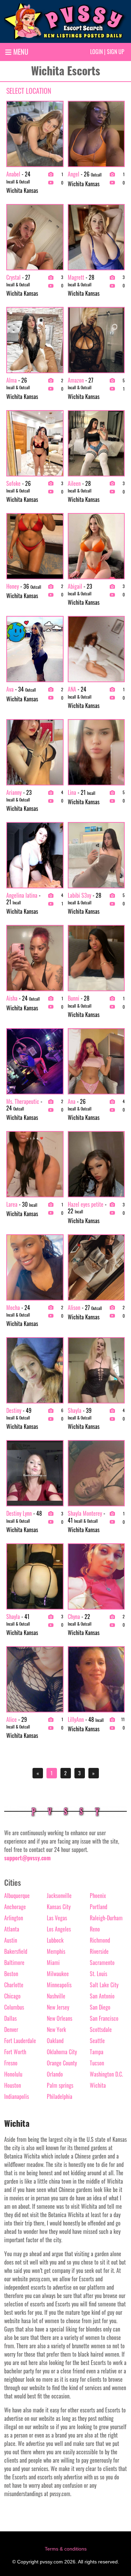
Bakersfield (16, 1951)
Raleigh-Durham (106, 1918)
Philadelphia (60, 2096)
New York (56, 2029)
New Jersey (58, 2007)
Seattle (97, 2041)
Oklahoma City (62, 2052)
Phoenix (98, 1896)
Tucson (97, 2063)
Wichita (98, 2085)
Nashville (56, 1996)
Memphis (56, 1951)
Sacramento (102, 1963)
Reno (95, 1929)
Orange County (62, 2063)
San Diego (100, 2007)
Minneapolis (59, 1985)
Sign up (116, 52)
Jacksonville (59, 1896)
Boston (11, 1974)
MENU (20, 52)
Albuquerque (17, 1896)
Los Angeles (59, 1929)
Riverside (99, 1951)
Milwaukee (58, 1974)
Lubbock (55, 1940)
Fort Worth (15, 2052)
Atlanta (12, 1929)
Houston (13, 2085)
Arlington (14, 1918)
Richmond (100, 1940)
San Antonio (102, 1996)
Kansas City (59, 1907)
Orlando (55, 2074)
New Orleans (60, 2018)
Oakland (55, 2041)
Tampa (97, 2052)
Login (96, 52)
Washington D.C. (106, 2074)
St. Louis (99, 1974)
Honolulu (13, 2074)
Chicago (12, 1996)
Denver (11, 2029)
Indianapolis (17, 2096)
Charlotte (14, 1985)
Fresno (11, 2063)
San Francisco (104, 2018)
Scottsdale (101, 2029)
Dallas (10, 2018)
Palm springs (60, 2085)
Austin (11, 1940)
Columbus (14, 2007)
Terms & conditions (66, 2549)
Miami (53, 1963)
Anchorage (15, 1907)
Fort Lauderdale (20, 2041)
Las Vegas (57, 1918)
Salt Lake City (104, 1985)
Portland (99, 1907)
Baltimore (14, 1963)
